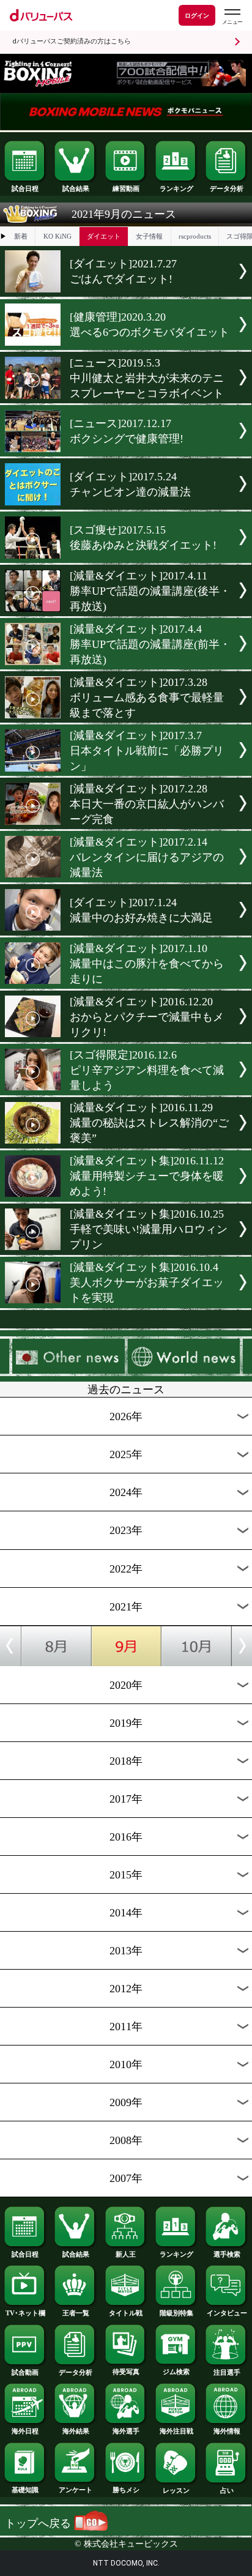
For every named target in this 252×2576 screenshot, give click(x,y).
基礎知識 (25, 2490)
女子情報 (149, 236)
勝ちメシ (126, 2490)
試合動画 (25, 2372)
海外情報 (227, 2431)
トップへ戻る (39, 2523)
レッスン (176, 2490)
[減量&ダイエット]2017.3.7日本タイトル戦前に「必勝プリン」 (147, 751)
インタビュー (227, 2313)
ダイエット (104, 236)
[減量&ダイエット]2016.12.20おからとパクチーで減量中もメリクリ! (147, 1017)
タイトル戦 (126, 2313)
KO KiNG (57, 236)
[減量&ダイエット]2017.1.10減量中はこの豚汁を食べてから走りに (147, 964)
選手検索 (227, 2254)
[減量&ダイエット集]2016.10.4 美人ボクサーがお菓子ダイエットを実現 (147, 1282)
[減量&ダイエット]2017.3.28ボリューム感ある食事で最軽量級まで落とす (147, 698)
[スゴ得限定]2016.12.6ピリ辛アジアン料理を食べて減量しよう (147, 1070)
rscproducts (195, 236)
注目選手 (227, 2372)
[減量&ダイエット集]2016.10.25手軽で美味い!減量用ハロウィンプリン (149, 1229)
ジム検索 (176, 2372)
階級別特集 (176, 2313)
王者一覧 (76, 2313)
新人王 (126, 2254)
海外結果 (76, 2431)
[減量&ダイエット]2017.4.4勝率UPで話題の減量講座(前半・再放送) (150, 644)
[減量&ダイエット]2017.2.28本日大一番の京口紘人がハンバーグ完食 (147, 804)
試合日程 (25, 188)
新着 (21, 236)
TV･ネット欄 (25, 2313)
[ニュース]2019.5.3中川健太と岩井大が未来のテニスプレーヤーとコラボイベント (147, 378)
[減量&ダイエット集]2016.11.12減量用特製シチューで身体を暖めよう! (147, 1176)
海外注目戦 (176, 2431)
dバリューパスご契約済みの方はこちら (72, 41)
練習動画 (126, 188)
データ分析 (227, 188)
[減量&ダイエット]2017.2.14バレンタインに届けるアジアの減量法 (147, 857)
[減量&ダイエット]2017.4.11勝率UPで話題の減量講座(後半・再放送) (150, 591)
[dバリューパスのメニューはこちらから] (232, 17)
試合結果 (76, 188)
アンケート (76, 2490)
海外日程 (25, 2431)
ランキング (176, 188)
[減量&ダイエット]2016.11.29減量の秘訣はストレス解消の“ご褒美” (149, 1123)
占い (227, 2490)
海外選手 (126, 2431)
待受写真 (126, 2372)
